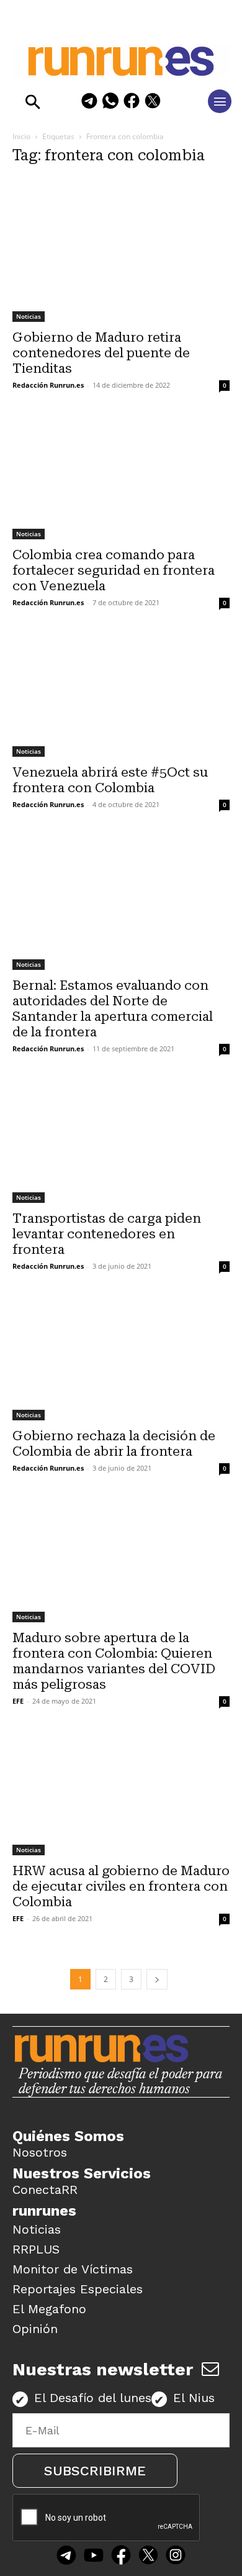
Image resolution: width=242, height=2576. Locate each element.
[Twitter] (148, 2556)
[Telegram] (89, 103)
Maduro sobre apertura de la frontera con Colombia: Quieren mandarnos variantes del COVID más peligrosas (114, 1661)
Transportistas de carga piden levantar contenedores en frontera (107, 1234)
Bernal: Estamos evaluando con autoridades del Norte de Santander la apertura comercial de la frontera (113, 1009)
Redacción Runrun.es (48, 385)
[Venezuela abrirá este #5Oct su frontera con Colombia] (121, 696)
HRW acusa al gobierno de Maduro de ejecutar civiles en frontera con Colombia (121, 1886)
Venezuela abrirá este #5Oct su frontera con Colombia (110, 780)
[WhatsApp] (110, 103)
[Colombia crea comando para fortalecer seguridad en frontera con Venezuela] (121, 478)
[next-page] (157, 1979)
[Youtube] (94, 2556)
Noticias (29, 316)
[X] (153, 103)
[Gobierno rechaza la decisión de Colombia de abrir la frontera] (121, 1359)
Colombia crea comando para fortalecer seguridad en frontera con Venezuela (114, 570)
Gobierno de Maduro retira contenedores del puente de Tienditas (101, 353)
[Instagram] (176, 2556)
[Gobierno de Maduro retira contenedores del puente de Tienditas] (121, 250)
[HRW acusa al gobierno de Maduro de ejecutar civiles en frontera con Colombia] (121, 1794)
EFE (18, 1701)
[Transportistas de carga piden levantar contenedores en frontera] (121, 1142)
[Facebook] (132, 103)
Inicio (21, 136)
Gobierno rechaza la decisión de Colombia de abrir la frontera (114, 1444)
